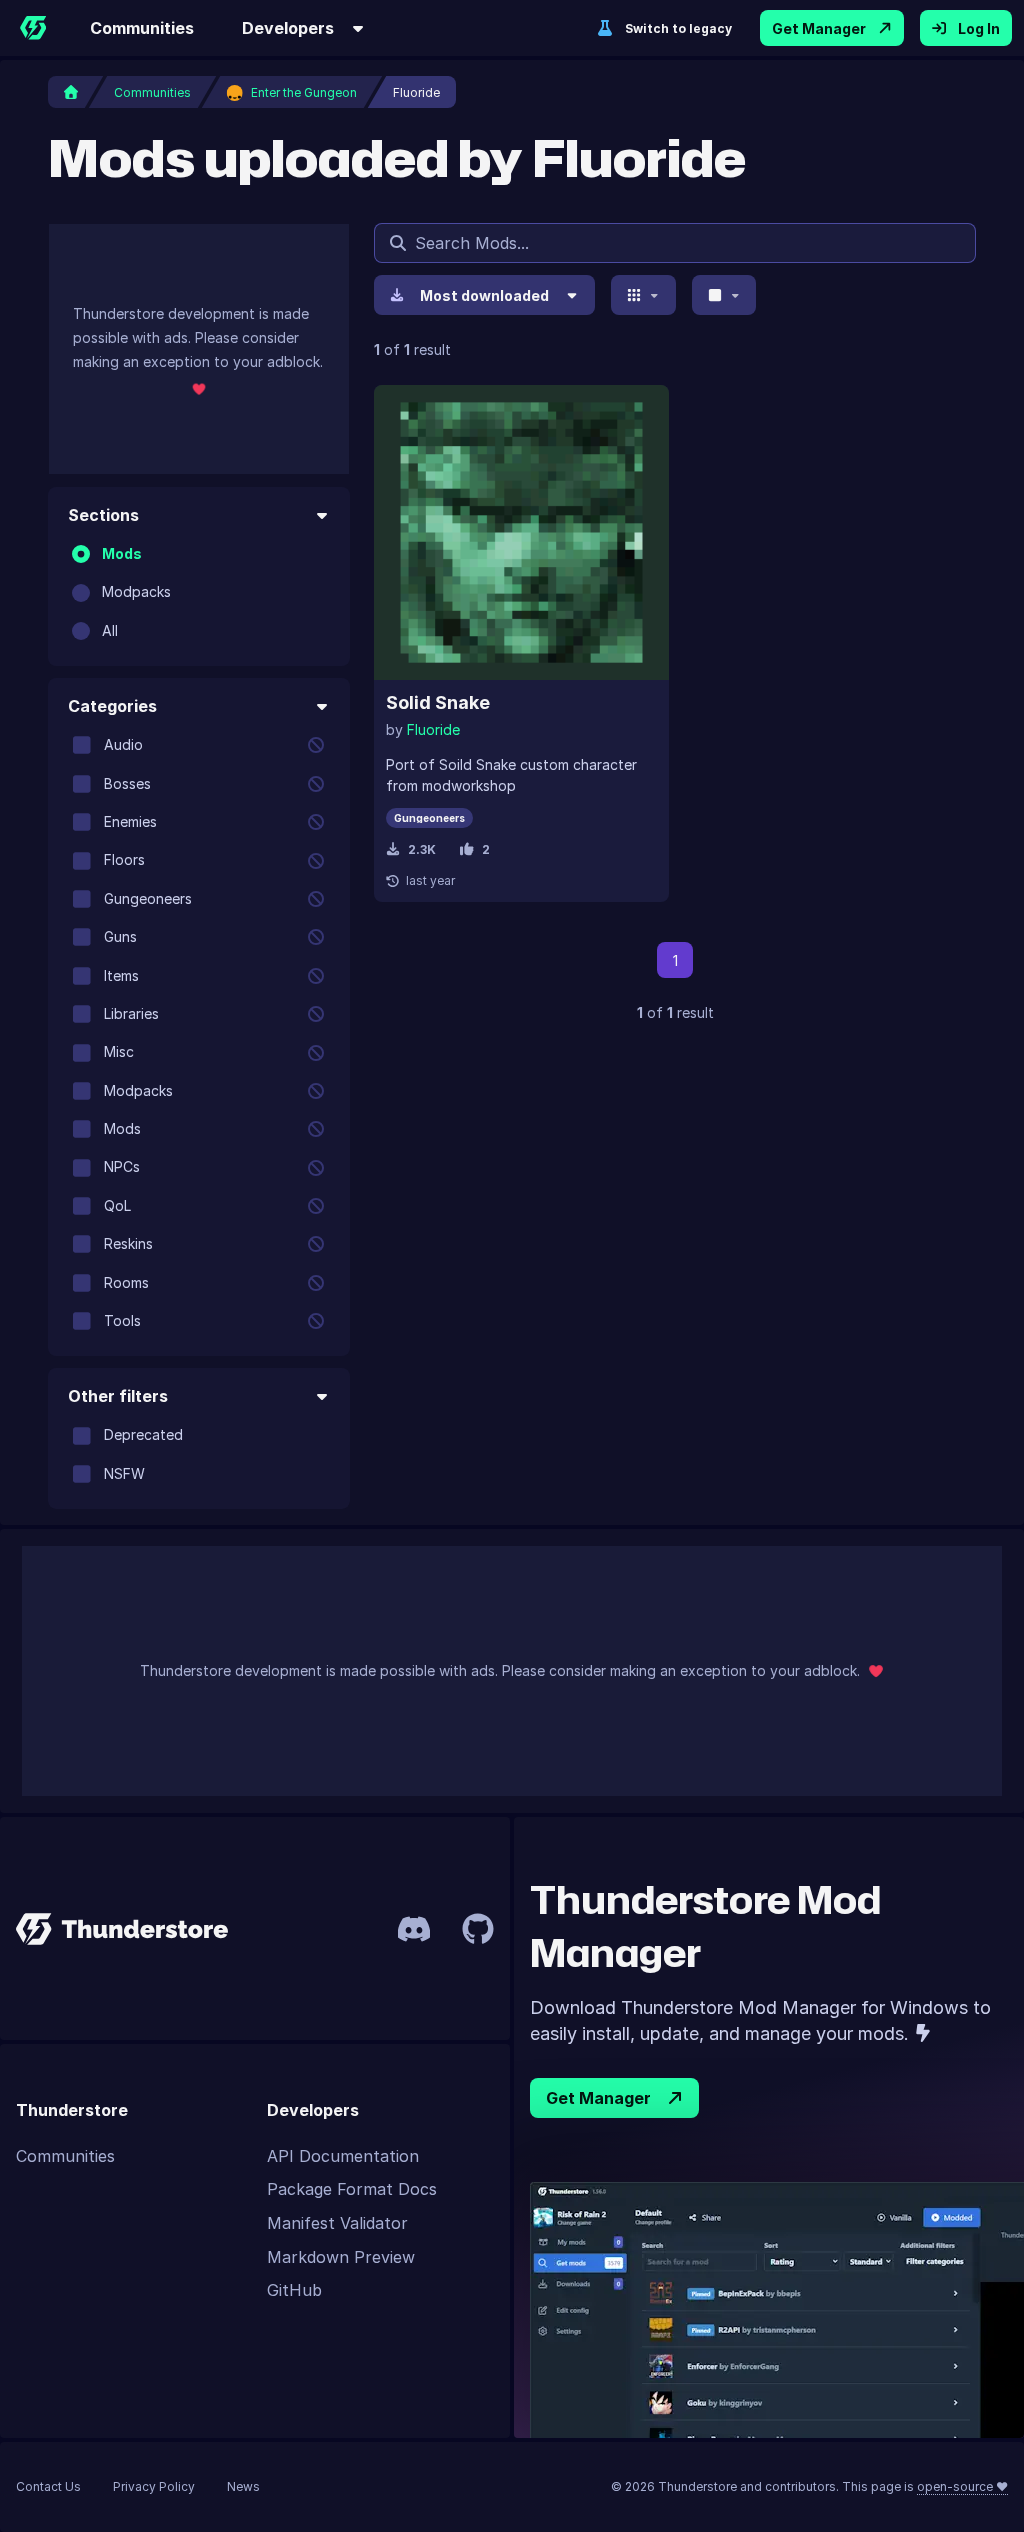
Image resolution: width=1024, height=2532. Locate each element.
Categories (112, 706)
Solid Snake (438, 702)
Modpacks (136, 591)
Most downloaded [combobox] (484, 295)
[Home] (33, 28)
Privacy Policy (154, 2486)
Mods (122, 553)
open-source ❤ (962, 2486)
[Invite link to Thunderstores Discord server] (414, 1929)
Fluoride (433, 729)
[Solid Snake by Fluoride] (521, 532)
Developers (288, 28)
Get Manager (819, 28)
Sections (103, 515)
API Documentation (343, 2156)
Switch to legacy (678, 28)
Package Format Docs (352, 2189)
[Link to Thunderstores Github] (478, 1929)
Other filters (118, 1396)
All (110, 630)
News (243, 2486)
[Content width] (724, 295)
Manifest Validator (337, 2223)
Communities (142, 28)
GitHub (294, 2290)
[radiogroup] (199, 592)
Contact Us (48, 2486)
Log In (979, 28)
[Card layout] (643, 295)
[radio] (81, 554)
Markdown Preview (341, 2257)
